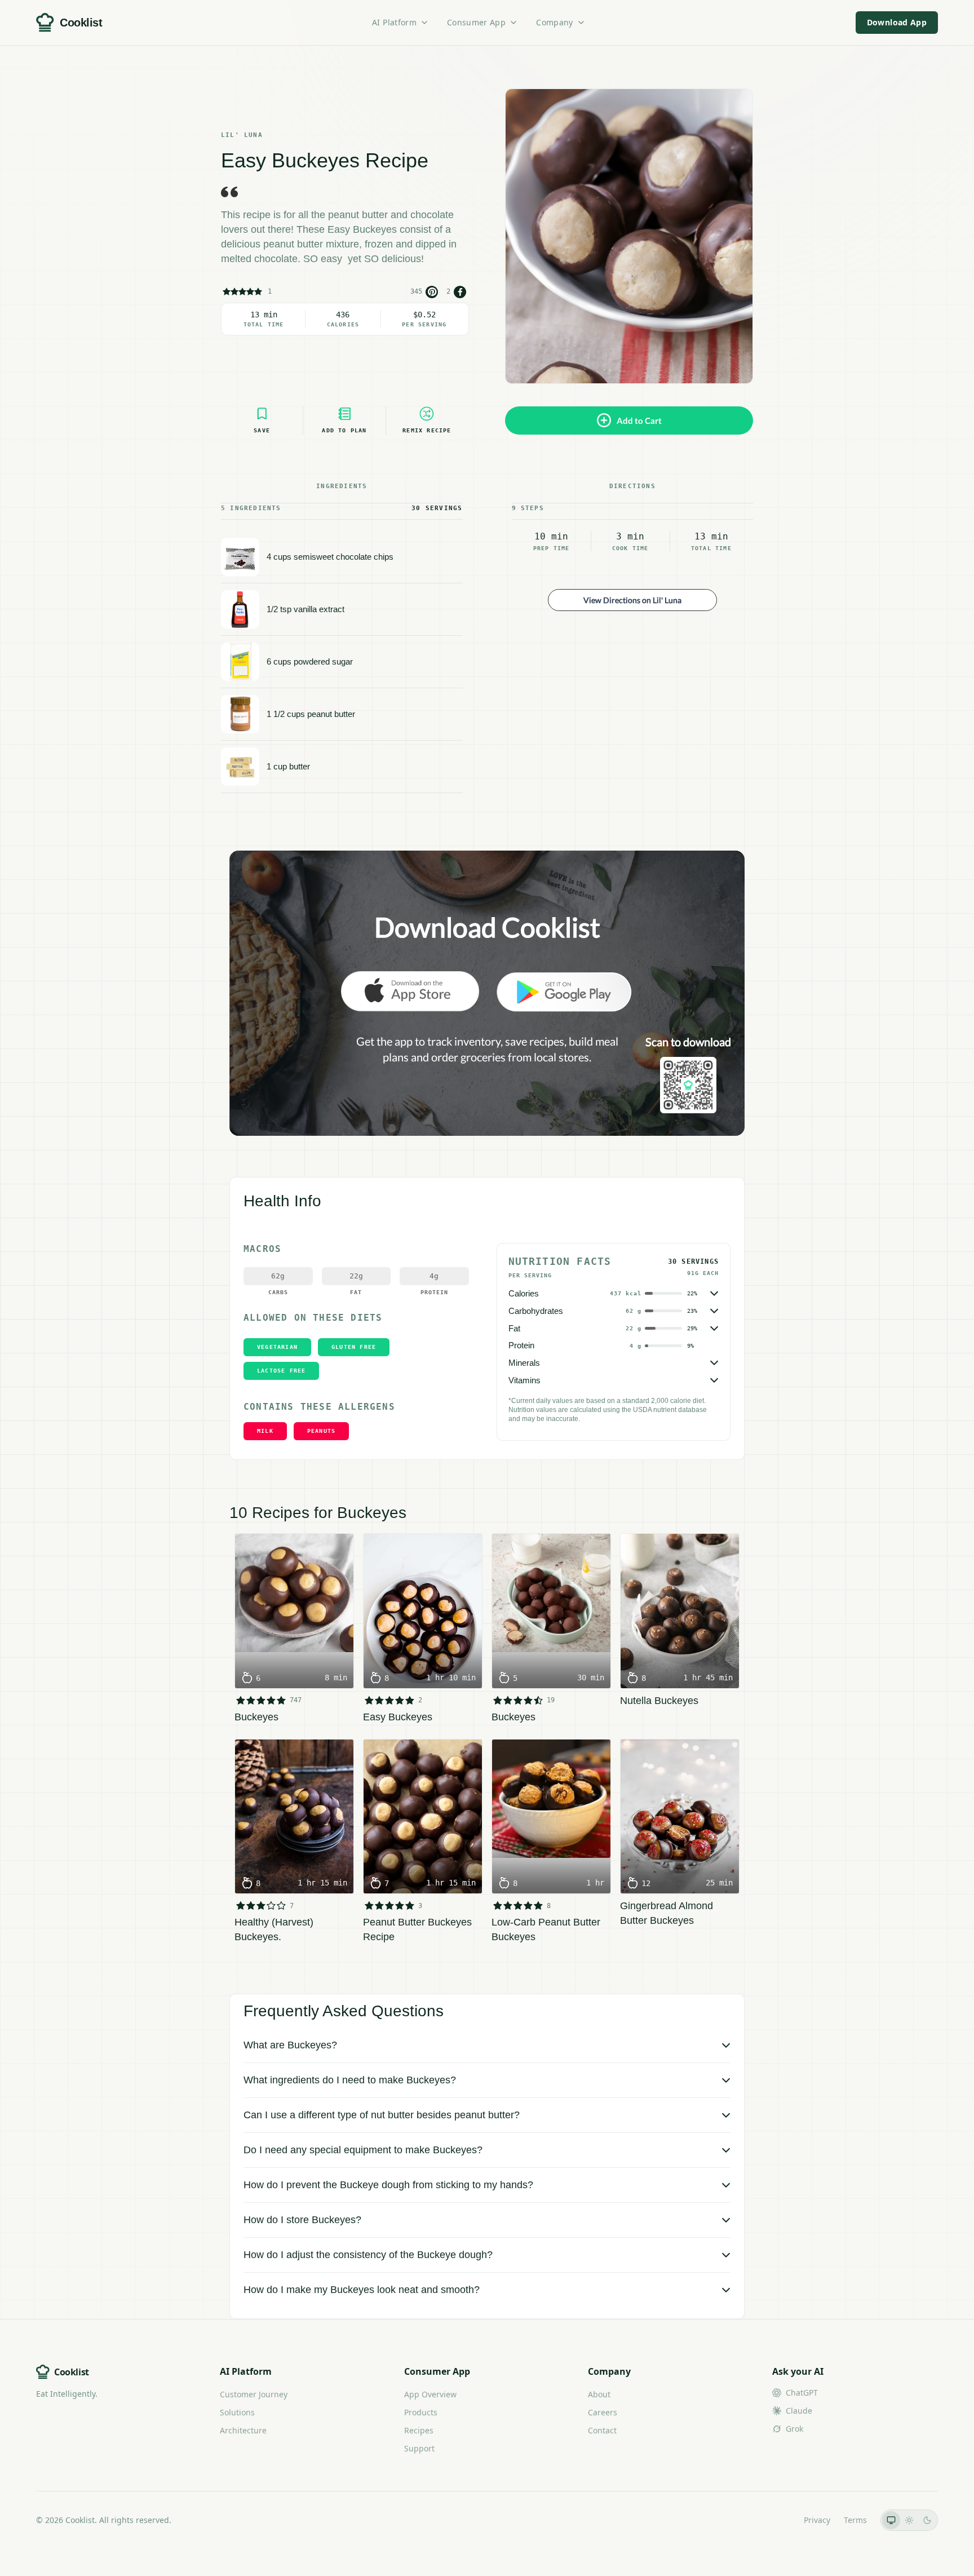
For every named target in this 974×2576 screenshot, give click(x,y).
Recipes (419, 2430)
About (599, 2394)
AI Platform (394, 22)
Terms (855, 2520)
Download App (897, 22)
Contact (602, 2430)
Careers (603, 2412)
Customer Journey (254, 2394)
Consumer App (476, 22)
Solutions (237, 2412)
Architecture (243, 2430)
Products (421, 2412)
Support (419, 2448)
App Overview (430, 2394)
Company (554, 22)
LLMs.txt (775, 2520)
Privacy (817, 2520)
